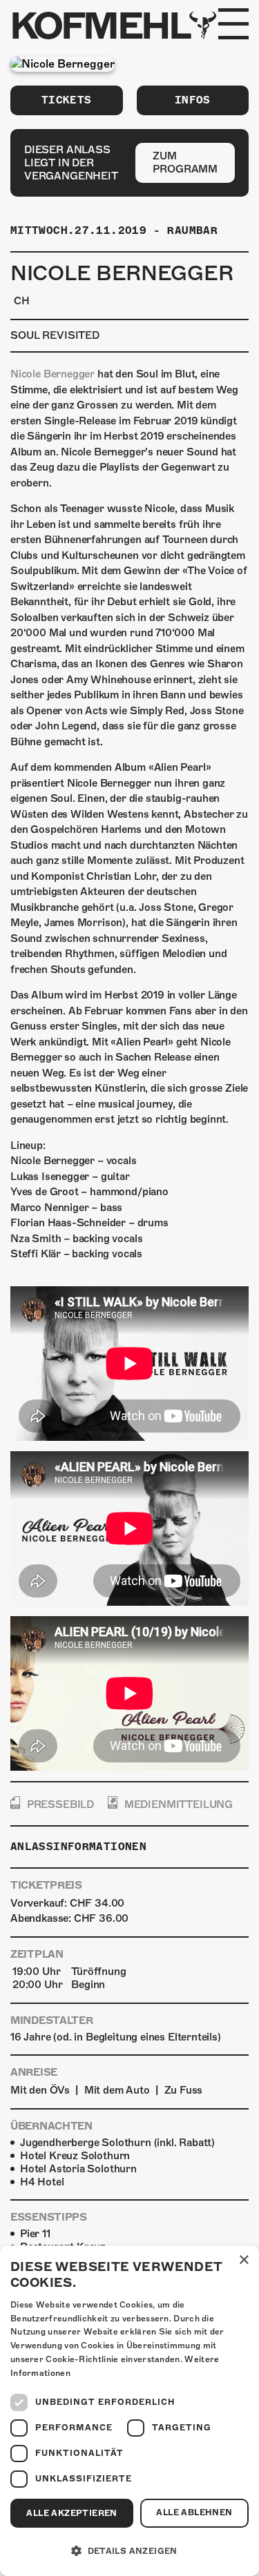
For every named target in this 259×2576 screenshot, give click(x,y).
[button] (129, 2551)
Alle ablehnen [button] (194, 2513)
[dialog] (129, 2411)
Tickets (67, 100)
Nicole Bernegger (52, 374)
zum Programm (185, 163)
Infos (193, 100)
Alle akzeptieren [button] (71, 2513)
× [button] (243, 2260)
